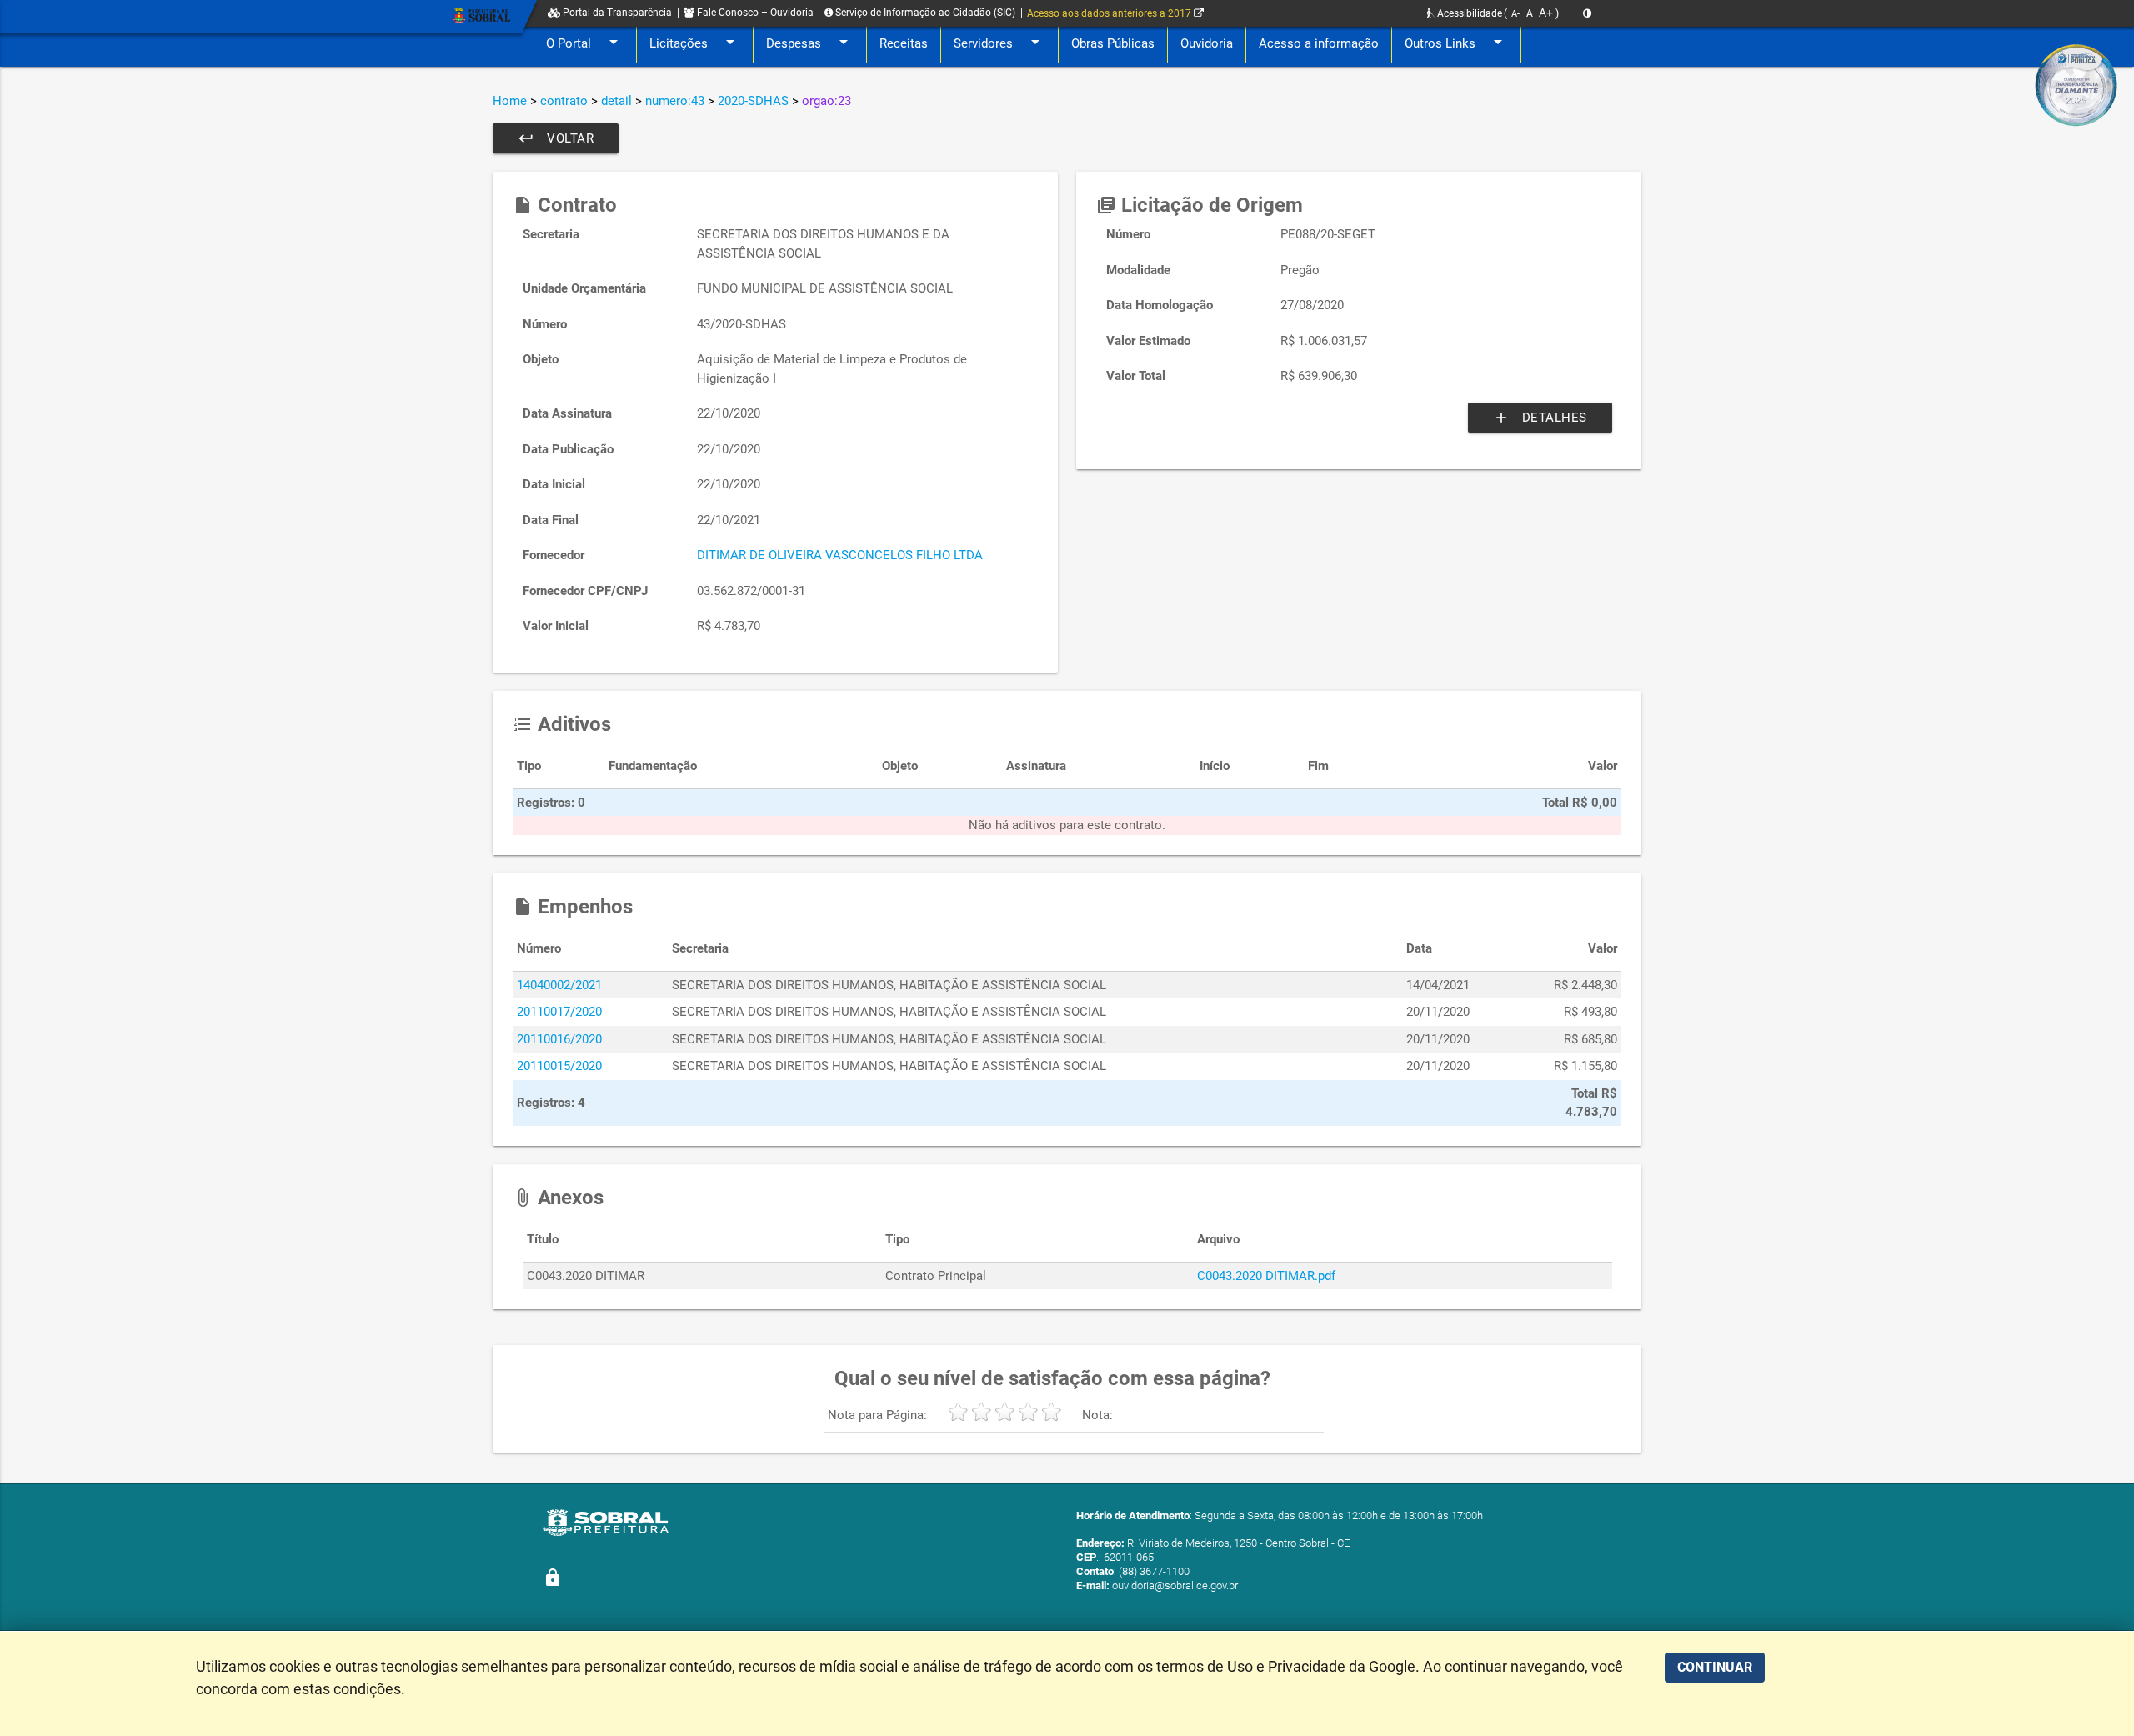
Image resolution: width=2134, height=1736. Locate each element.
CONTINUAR (1715, 1667)
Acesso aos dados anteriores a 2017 (1110, 13)
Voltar (556, 138)
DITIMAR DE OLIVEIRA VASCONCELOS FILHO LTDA (840, 555)
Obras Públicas (1113, 43)
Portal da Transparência (616, 13)
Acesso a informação (1319, 43)
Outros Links (1456, 42)
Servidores (999, 42)
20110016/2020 (559, 1039)
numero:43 (675, 101)
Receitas (904, 43)
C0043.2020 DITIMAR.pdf (1266, 1276)
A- (1515, 14)
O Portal (585, 42)
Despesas (810, 42)
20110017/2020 (559, 1012)
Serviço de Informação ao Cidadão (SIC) (924, 13)
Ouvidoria (1207, 43)
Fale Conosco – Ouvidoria (754, 13)
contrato (564, 101)
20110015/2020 (559, 1066)
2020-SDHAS (753, 101)
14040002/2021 (559, 985)
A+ (1546, 13)
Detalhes (1540, 418)
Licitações (695, 42)
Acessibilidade (1468, 13)
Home (510, 101)
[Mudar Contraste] (1587, 13)
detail (616, 101)
